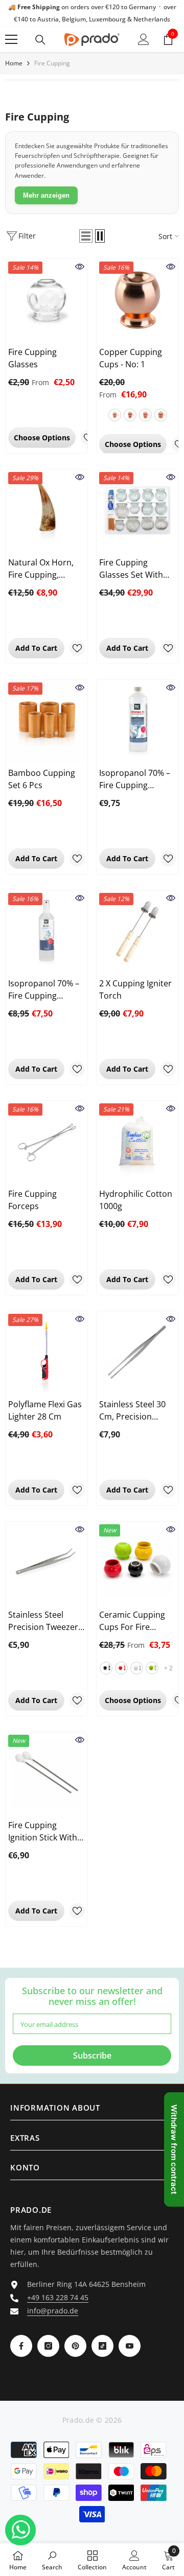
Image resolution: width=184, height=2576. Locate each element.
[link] (52, 2560)
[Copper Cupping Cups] (137, 300)
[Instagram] (48, 2346)
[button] (86, 236)
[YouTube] (130, 2346)
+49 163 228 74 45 (58, 2297)
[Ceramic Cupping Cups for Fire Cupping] (137, 1563)
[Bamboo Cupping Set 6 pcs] (47, 721)
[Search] (40, 40)
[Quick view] (80, 267)
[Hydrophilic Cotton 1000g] (137, 1142)
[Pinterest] (75, 2346)
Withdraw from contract (174, 2149)
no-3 (145, 415)
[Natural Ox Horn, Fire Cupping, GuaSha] (47, 510)
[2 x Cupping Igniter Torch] (137, 931)
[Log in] (144, 39)
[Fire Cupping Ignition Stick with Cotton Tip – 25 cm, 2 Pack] (47, 1773)
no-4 (161, 415)
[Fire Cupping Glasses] (47, 300)
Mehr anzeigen (46, 195)
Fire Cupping (52, 63)
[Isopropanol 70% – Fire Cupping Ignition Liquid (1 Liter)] (137, 721)
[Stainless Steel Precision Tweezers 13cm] (47, 1563)
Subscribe (92, 2055)
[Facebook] (21, 2346)
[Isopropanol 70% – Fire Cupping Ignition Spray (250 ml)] (47, 931)
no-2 (130, 415)
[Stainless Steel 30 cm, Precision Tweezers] (137, 1352)
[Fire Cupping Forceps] (47, 1142)
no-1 (115, 415)
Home (14, 63)
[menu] (11, 39)
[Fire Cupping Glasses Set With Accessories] (137, 510)
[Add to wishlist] (77, 648)
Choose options (42, 438)
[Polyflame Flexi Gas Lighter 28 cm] (47, 1352)
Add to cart (36, 648)
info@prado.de (53, 2311)
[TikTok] (102, 2346)
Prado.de (78, 2420)
